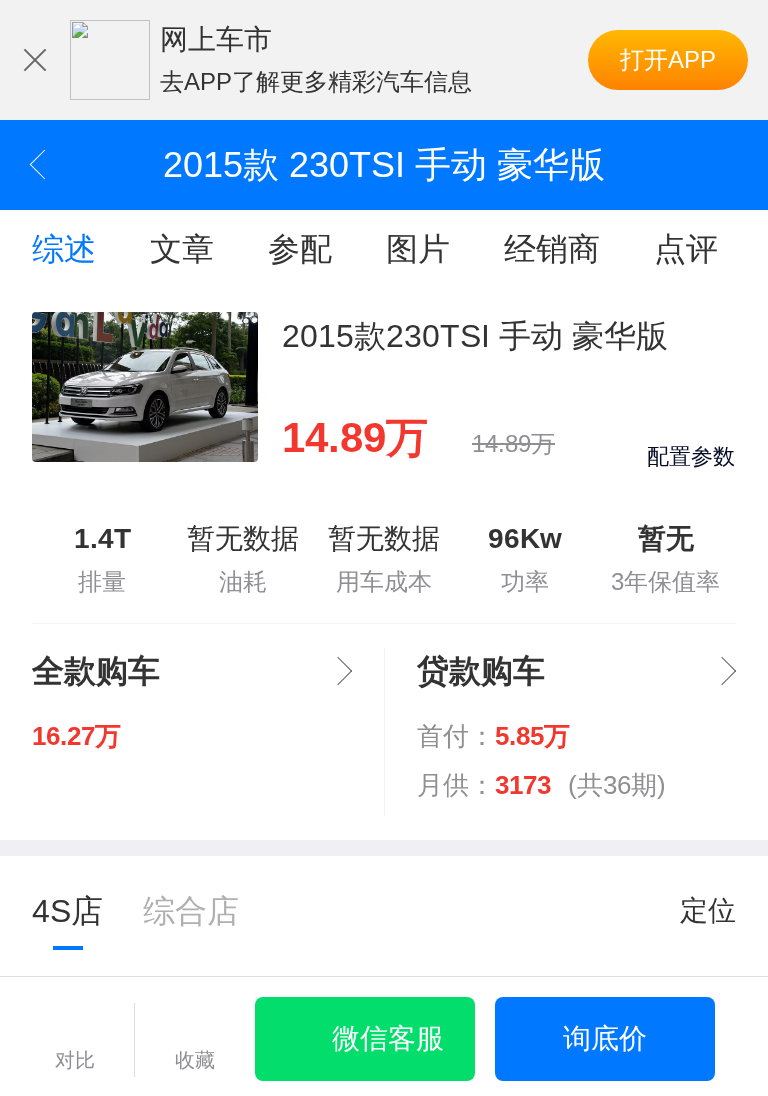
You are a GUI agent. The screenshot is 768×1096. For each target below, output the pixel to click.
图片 (418, 249)
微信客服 (388, 1038)
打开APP (668, 59)
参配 (300, 249)
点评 (686, 249)
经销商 (552, 249)
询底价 (605, 1038)
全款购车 (96, 671)
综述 (64, 249)
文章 (182, 249)
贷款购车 (481, 671)
